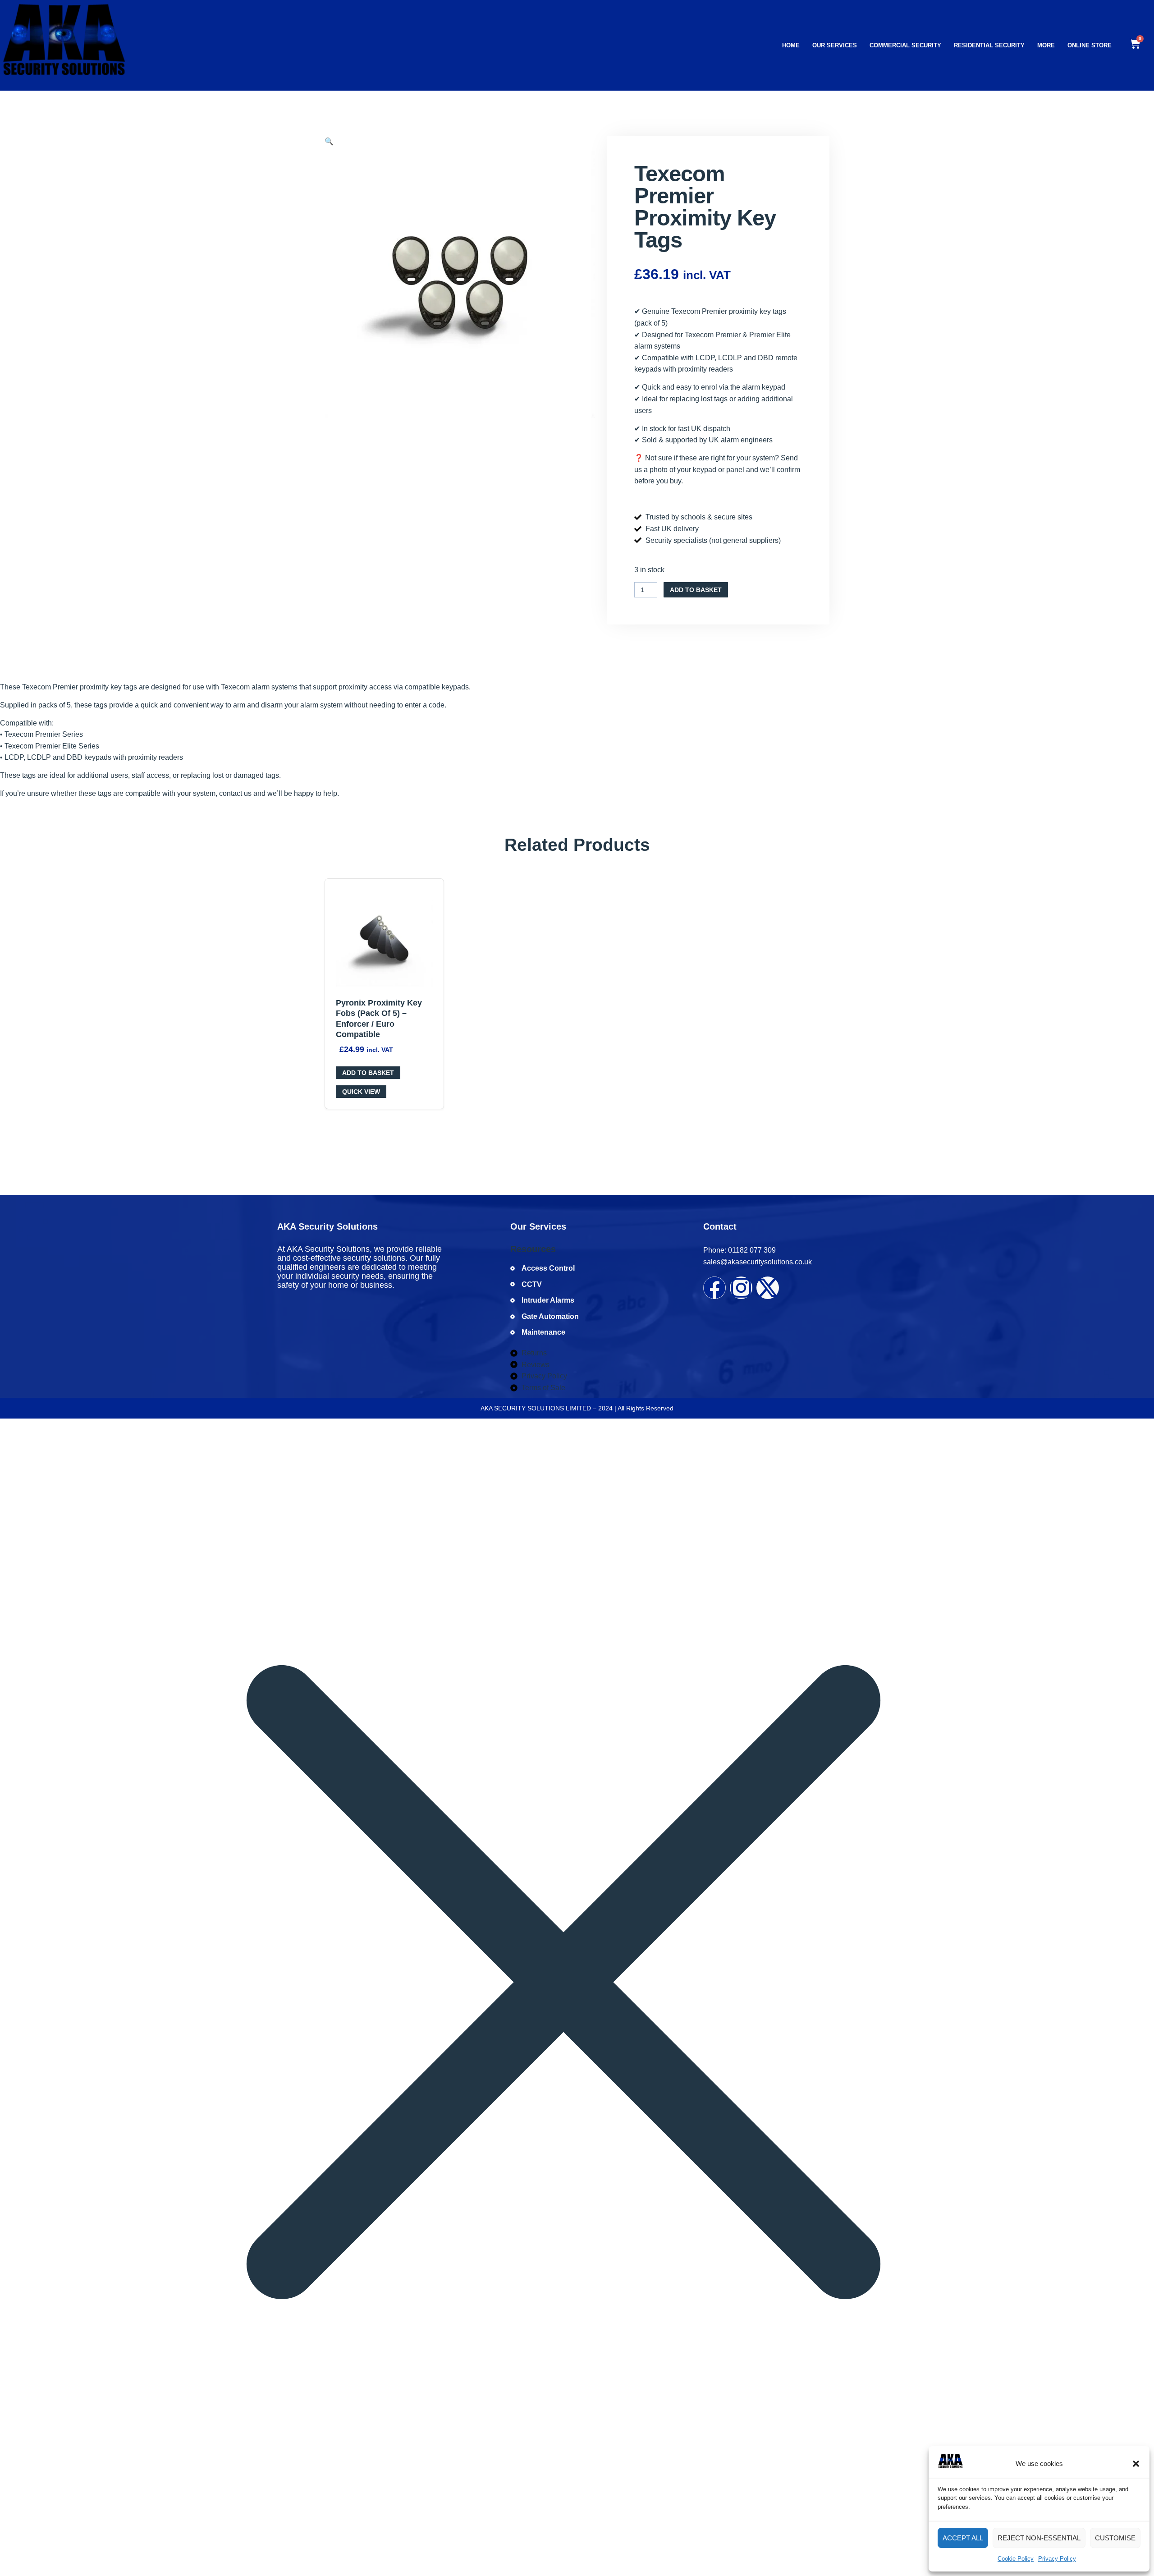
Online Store (1090, 45)
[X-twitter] (768, 1288)
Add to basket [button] (368, 1073)
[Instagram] (741, 1288)
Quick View (361, 1092)
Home (791, 45)
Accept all (963, 2538)
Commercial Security (905, 45)
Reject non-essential (1039, 2538)
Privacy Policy (1057, 2559)
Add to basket (696, 590)
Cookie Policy (1016, 2559)
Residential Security (989, 45)
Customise (1115, 2538)
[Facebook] (714, 1288)
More (1046, 45)
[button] (1136, 2464)
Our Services (835, 45)
